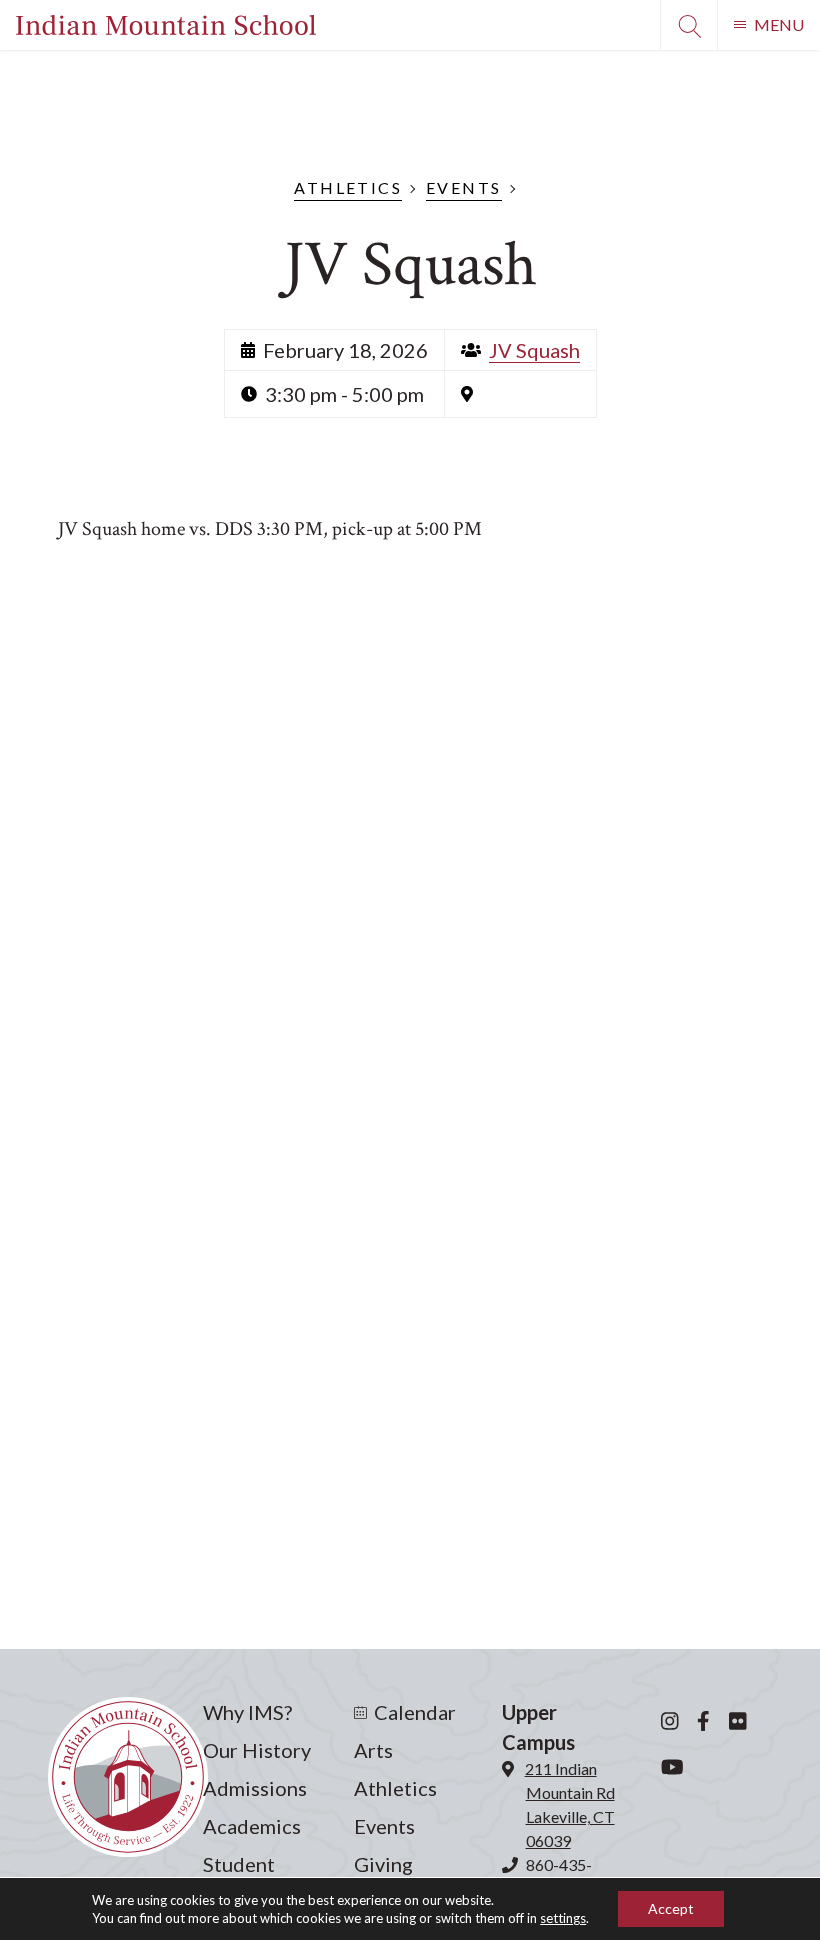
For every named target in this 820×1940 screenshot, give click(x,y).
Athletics (348, 187)
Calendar (415, 1712)
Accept (671, 1908)
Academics (252, 1826)
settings (563, 1918)
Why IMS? (247, 1712)
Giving (383, 1864)
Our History (257, 1750)
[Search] (688, 25)
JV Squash (534, 350)
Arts (373, 1750)
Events (463, 187)
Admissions (255, 1788)
